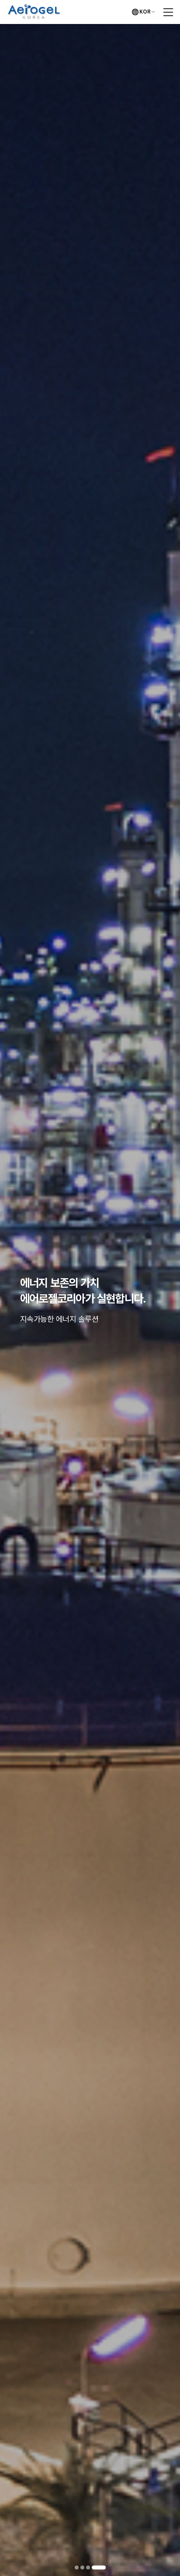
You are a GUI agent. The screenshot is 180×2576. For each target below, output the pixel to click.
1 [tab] (82, 2567)
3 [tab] (98, 2567)
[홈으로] (34, 9)
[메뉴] (168, 12)
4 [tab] (104, 2567)
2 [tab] (92, 2567)
